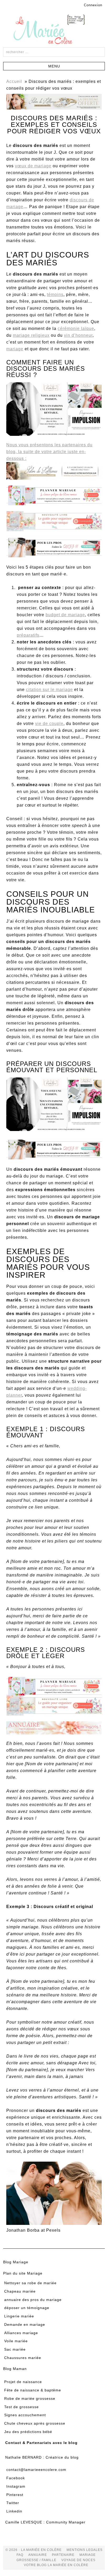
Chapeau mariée (20, 2291)
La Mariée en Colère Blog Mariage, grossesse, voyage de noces (54, 30)
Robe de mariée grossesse (30, 2398)
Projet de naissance (23, 2382)
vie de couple (49, 724)
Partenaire (63, 2555)
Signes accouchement (25, 2415)
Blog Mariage (16, 2262)
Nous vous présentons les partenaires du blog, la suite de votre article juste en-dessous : (49, 452)
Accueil (14, 81)
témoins (55, 295)
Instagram (16, 2486)
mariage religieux (31, 335)
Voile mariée (16, 2341)
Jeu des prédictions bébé (28, 2432)
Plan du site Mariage (23, 2273)
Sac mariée (15, 2349)
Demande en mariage (25, 2324)
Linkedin (14, 2511)
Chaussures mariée (23, 2358)
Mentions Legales (85, 2550)
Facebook (16, 2478)
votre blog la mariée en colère (56, 2565)
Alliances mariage (21, 2333)
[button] (54, 66)
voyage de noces (78, 2560)
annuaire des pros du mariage (33, 2300)
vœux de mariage (33, 166)
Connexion (93, 5)
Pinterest (15, 2495)
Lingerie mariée (19, 2316)
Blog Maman (15, 2369)
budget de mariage (65, 615)
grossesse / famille (36, 2560)
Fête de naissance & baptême (33, 2390)
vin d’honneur (78, 335)
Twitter (13, 2503)
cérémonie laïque (76, 329)
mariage (15, 349)
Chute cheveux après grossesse (35, 2423)
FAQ (20, 2555)
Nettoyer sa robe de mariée (30, 2283)
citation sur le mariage (49, 690)
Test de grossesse (21, 2407)
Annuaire (38, 2555)
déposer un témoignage (27, 2308)
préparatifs (28, 635)
